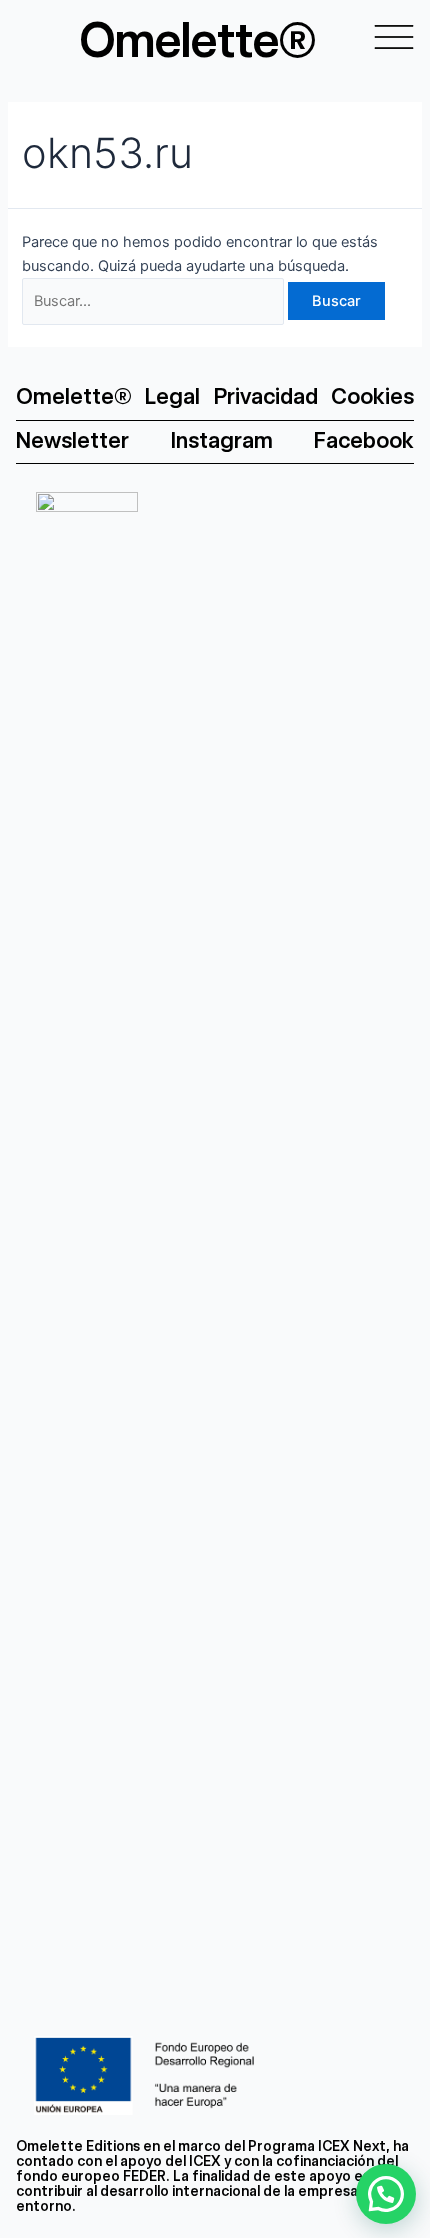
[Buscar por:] (155, 301)
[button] (386, 2194)
